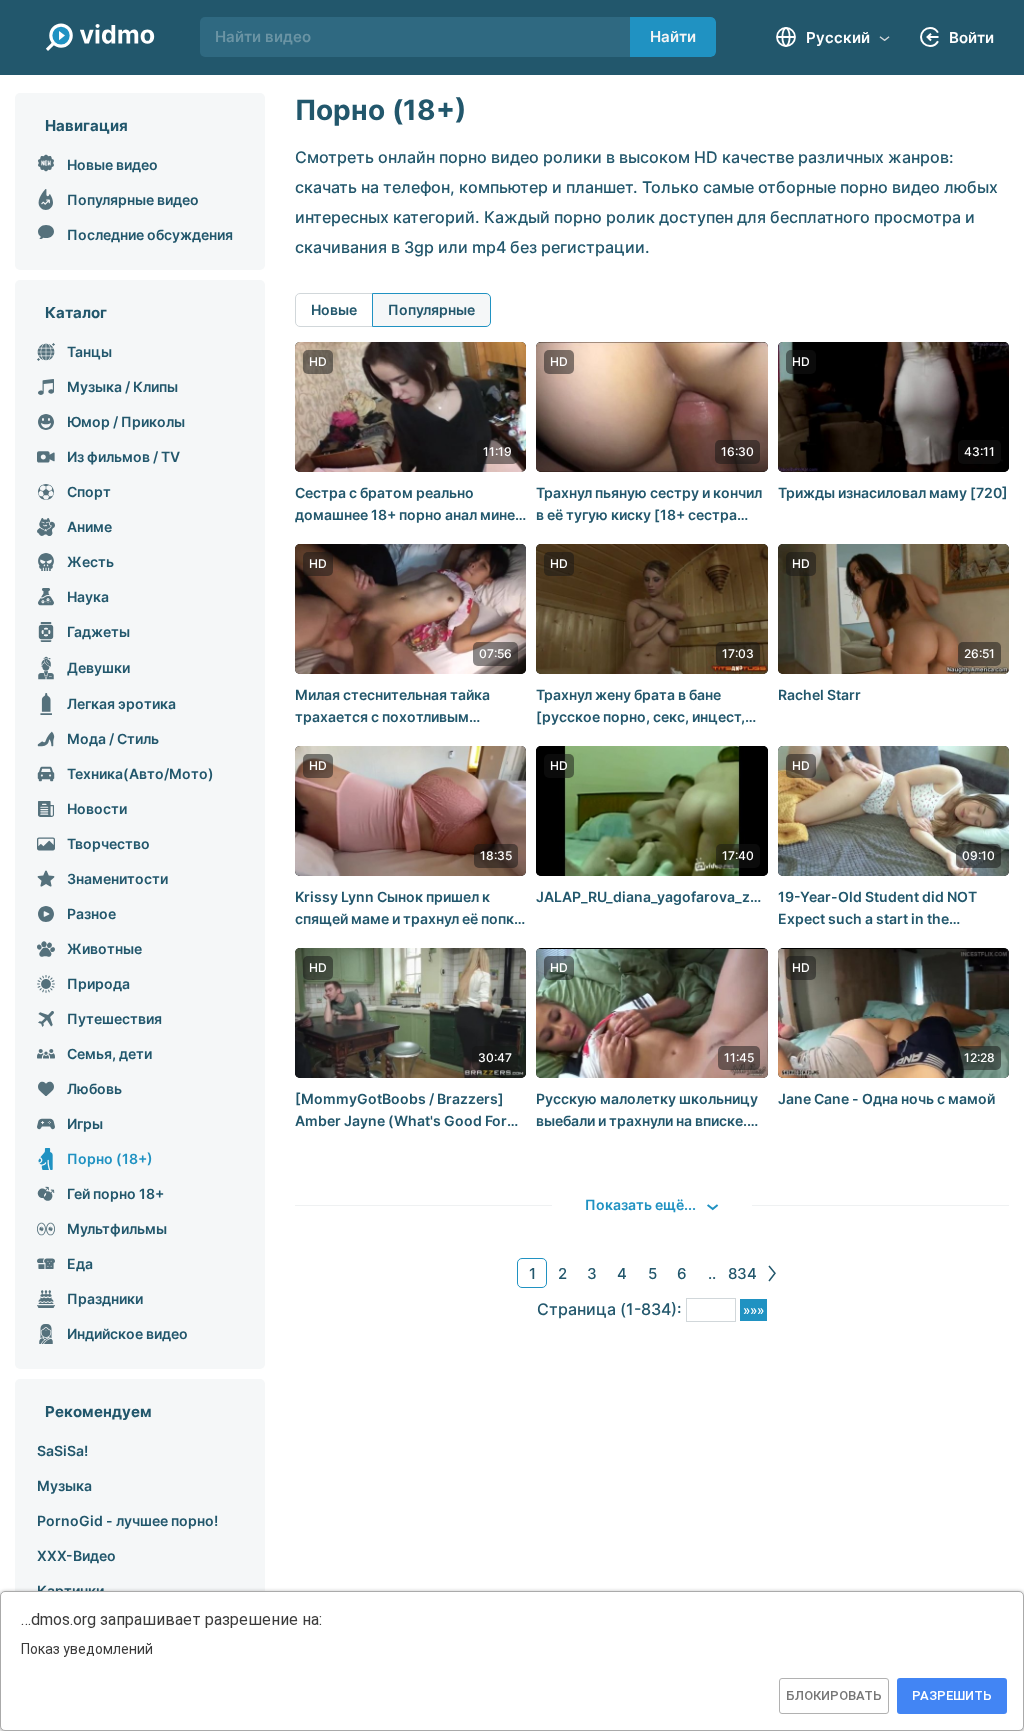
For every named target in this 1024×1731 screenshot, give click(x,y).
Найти (673, 36)
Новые (334, 309)
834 (742, 1273)
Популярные (431, 309)
